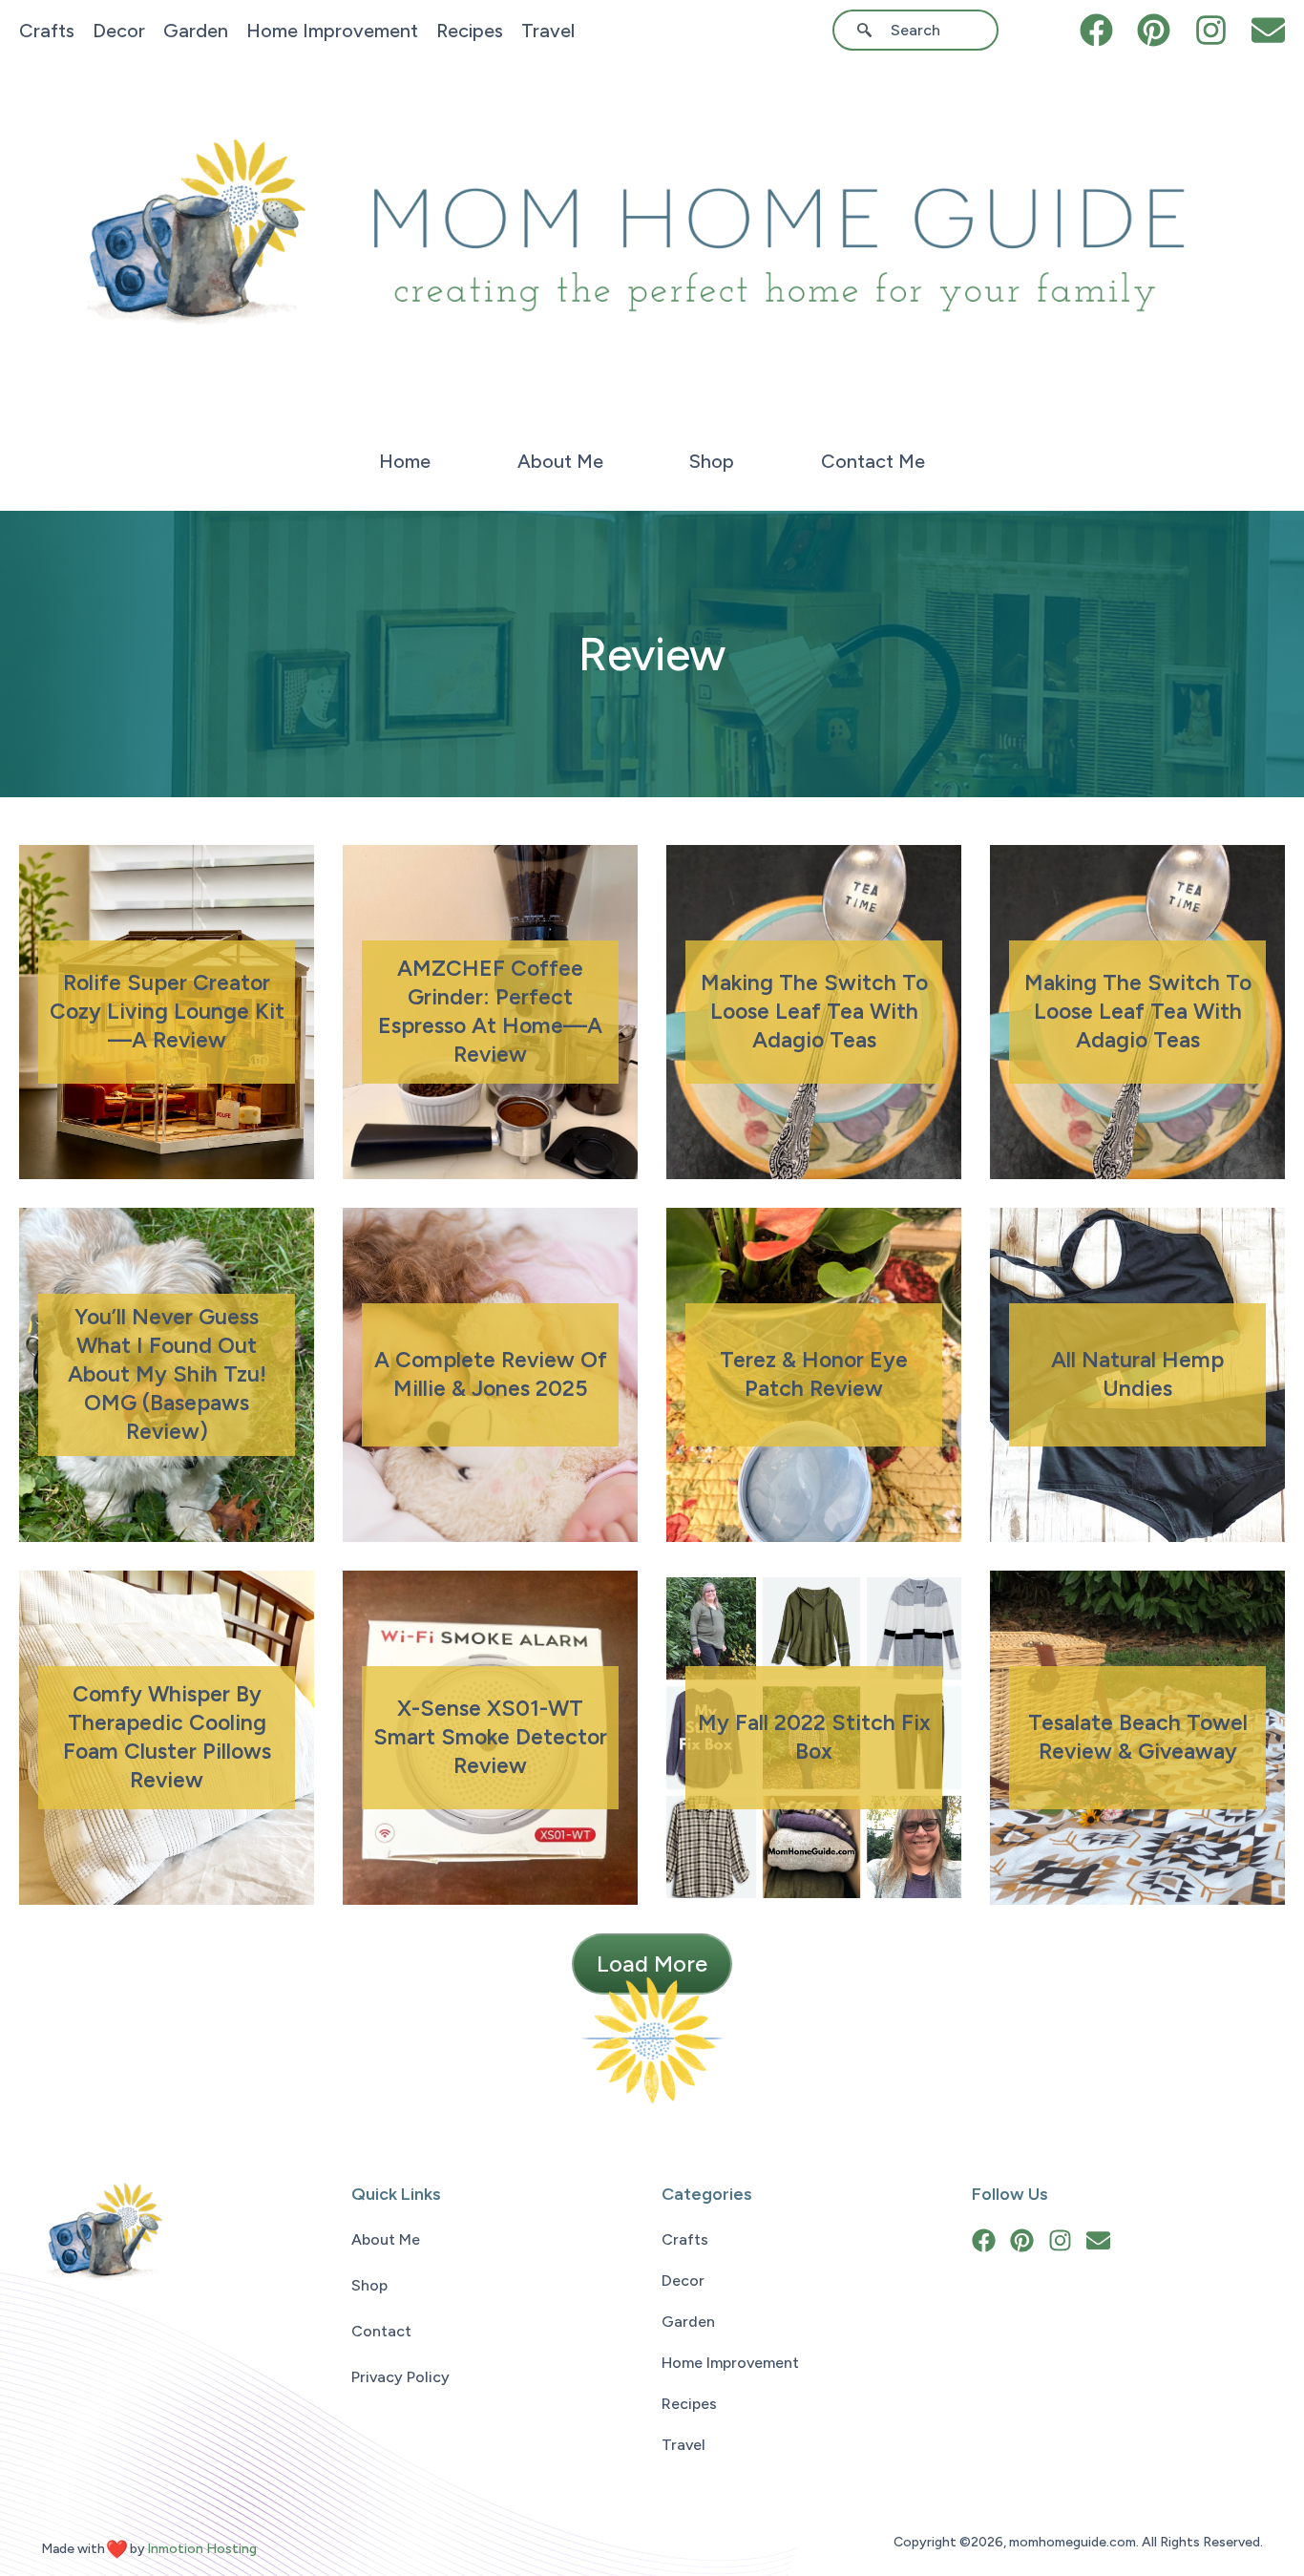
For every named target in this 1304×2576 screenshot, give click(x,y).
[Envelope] (1268, 30)
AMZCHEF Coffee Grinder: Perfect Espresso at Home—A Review (490, 1011)
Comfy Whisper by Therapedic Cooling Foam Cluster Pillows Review (167, 1737)
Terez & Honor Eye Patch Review (814, 1374)
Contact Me (873, 461)
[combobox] (922, 30)
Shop (712, 461)
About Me (560, 461)
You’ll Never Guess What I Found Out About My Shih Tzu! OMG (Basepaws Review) (167, 1374)
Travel (548, 31)
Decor (119, 31)
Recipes (470, 31)
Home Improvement (332, 31)
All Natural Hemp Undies (1137, 1374)
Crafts (47, 31)
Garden (196, 31)
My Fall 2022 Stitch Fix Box (814, 1737)
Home (405, 461)
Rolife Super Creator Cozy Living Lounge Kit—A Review (167, 1011)
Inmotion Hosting (202, 2549)
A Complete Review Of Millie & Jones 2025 (491, 1374)
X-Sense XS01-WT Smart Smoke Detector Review (490, 1737)
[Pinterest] (1154, 30)
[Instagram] (1211, 30)
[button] (652, 1964)
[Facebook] (1096, 30)
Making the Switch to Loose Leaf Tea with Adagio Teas (814, 1011)
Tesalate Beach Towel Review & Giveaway (1138, 1737)
